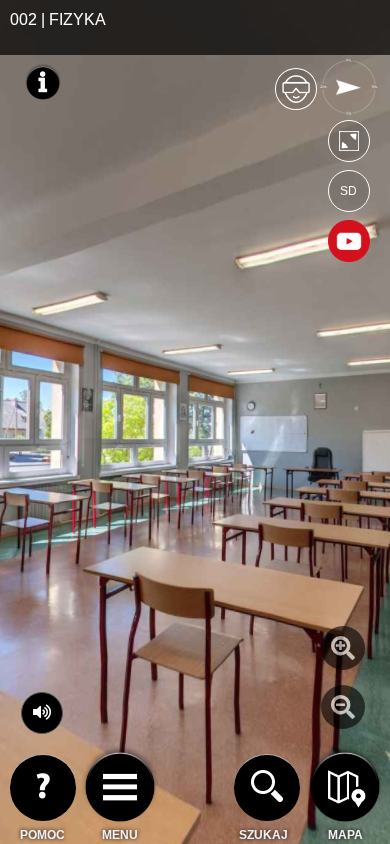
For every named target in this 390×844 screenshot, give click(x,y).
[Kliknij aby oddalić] (343, 707)
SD (348, 191)
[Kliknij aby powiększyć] (343, 648)
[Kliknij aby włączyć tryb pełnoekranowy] (349, 145)
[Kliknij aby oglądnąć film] (349, 243)
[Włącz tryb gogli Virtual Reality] (296, 97)
